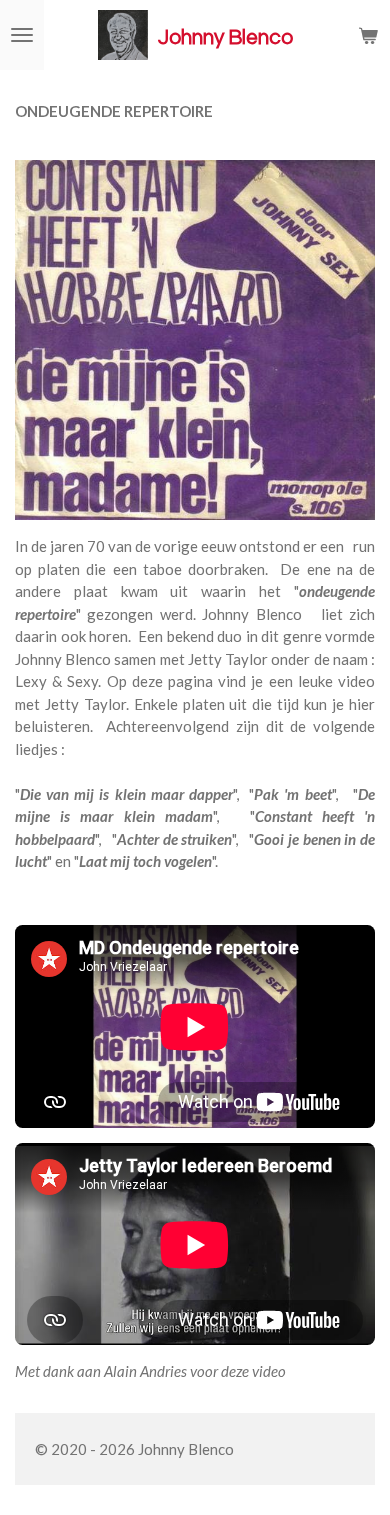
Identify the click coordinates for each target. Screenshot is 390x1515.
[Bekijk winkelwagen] (368, 35)
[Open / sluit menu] (22, 35)
